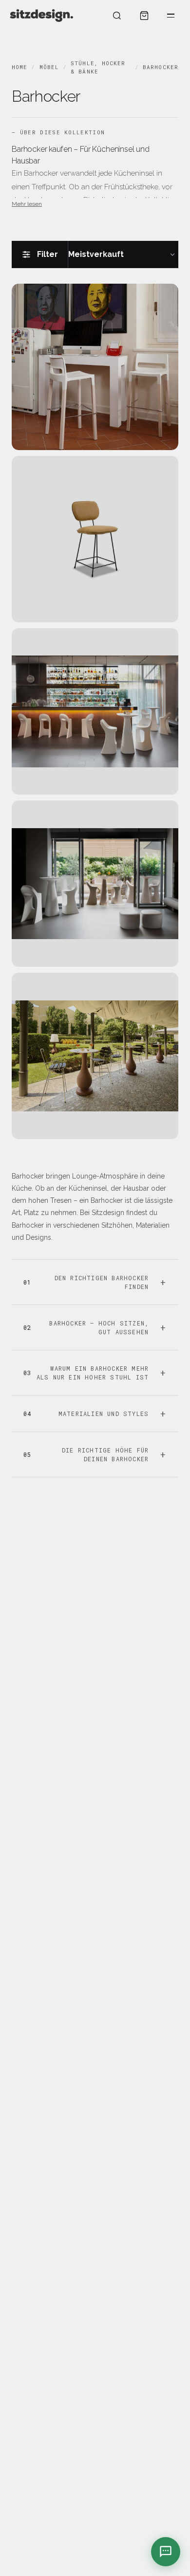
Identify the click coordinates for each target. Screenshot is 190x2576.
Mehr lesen (27, 204)
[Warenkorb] (144, 16)
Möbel (49, 67)
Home (19, 67)
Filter (47, 254)
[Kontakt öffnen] (166, 2552)
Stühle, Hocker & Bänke (98, 67)
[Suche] (117, 16)
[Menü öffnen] (171, 16)
